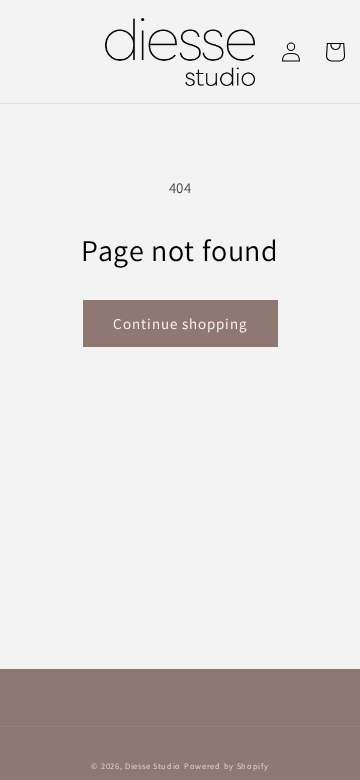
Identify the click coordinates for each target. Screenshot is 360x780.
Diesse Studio (153, 765)
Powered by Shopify (226, 765)
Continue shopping (180, 323)
